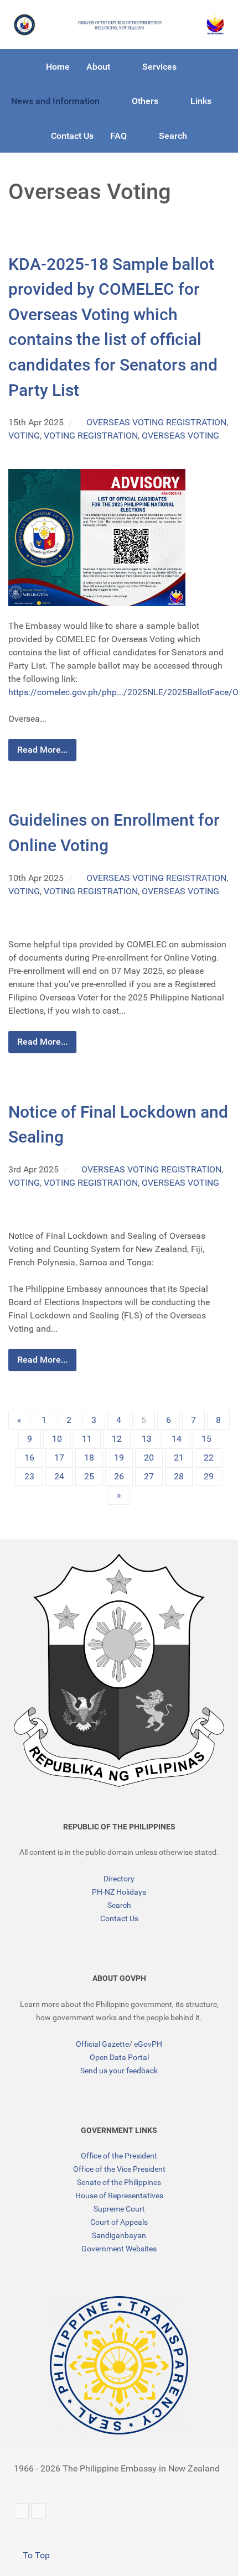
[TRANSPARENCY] (119, 2365)
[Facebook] (38, 2511)
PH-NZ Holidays (119, 1892)
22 (209, 1458)
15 (206, 1439)
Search (119, 1905)
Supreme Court (119, 2209)
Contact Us (119, 1918)
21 (179, 1458)
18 (89, 1458)
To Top (35, 2555)
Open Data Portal (119, 2057)
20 (149, 1458)
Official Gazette (102, 2044)
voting (24, 436)
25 (89, 1476)
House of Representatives (119, 2196)
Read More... (42, 750)
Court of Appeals (119, 2222)
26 (119, 1476)
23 (29, 1476)
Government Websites (119, 2249)
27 (149, 1476)
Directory (119, 1879)
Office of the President (119, 2156)
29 (209, 1476)
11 (87, 1439)
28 (179, 1476)
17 (59, 1458)
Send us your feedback (119, 2071)
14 (177, 1439)
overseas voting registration (156, 422)
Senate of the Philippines (119, 2182)
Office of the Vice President (119, 2169)
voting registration (91, 436)
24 (59, 1476)
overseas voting (180, 436)
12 (117, 1439)
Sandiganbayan (119, 2235)
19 (119, 1458)
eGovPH (148, 2044)
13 (147, 1439)
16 (29, 1458)
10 (57, 1439)
